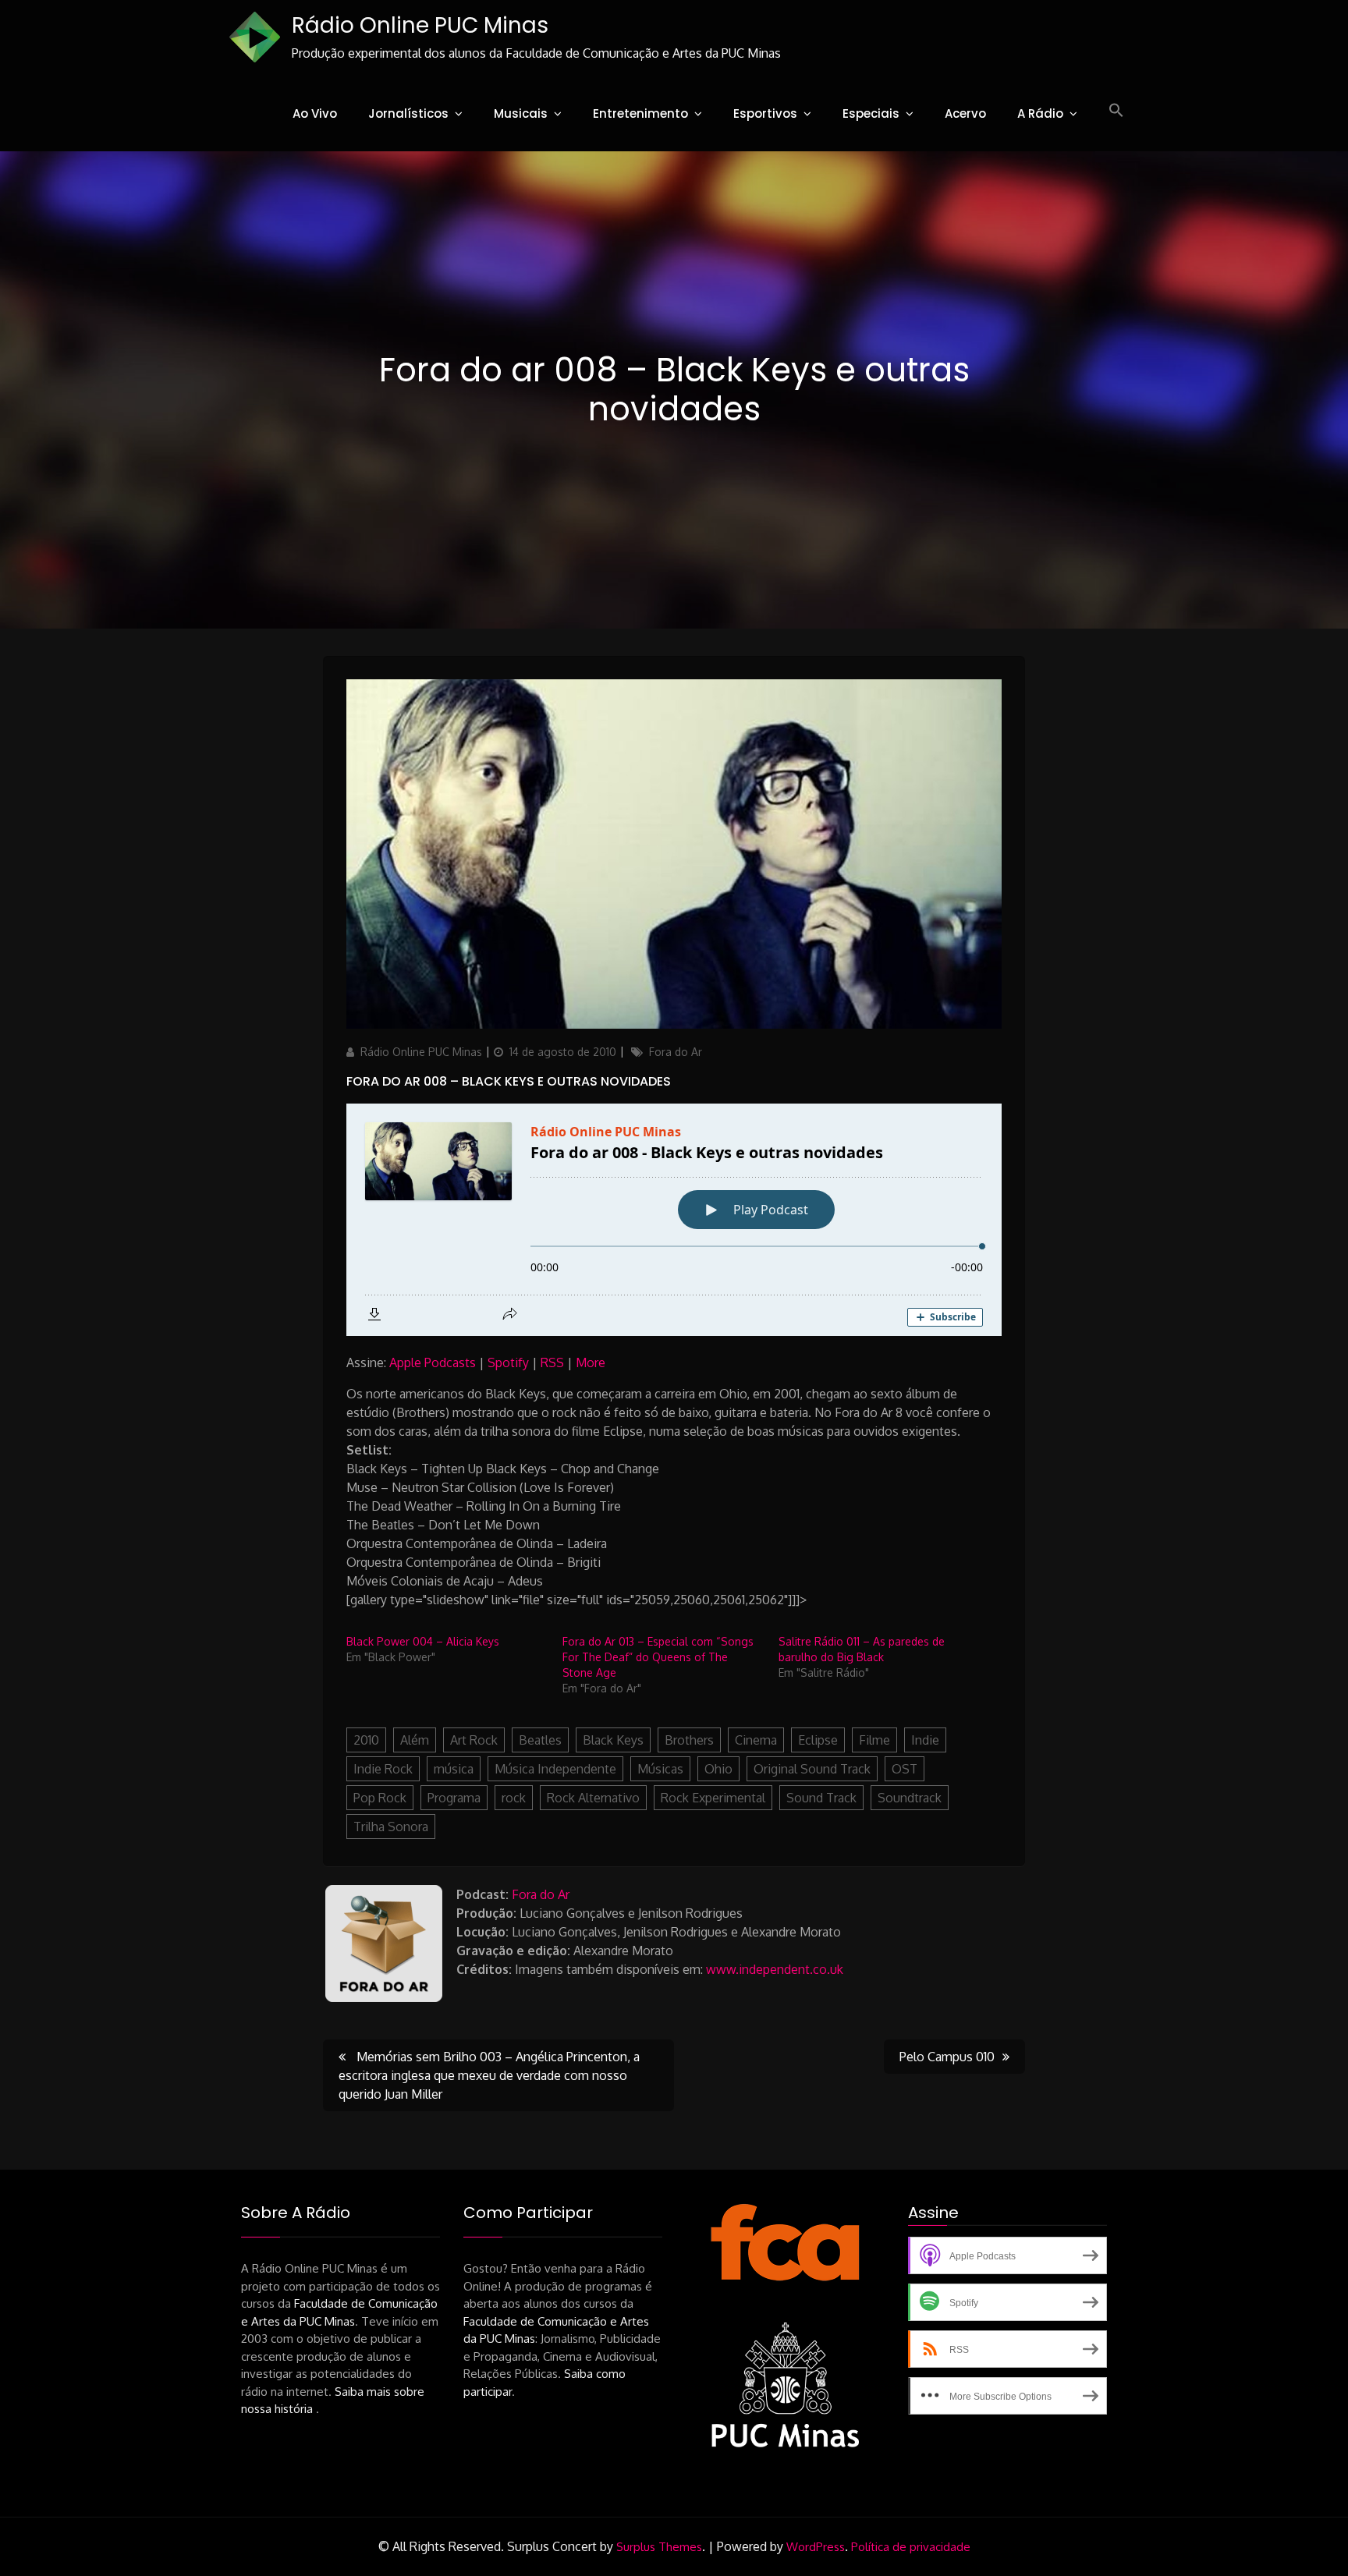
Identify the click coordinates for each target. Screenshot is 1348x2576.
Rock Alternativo (593, 1798)
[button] (1116, 111)
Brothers (689, 1740)
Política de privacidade (911, 2547)
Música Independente (555, 1769)
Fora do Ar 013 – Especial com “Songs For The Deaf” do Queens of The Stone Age (658, 1657)
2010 (366, 1740)
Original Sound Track (812, 1769)
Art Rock (474, 1740)
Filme (874, 1740)
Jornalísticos (408, 113)
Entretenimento (640, 113)
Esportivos (765, 113)
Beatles (540, 1740)
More (591, 1362)
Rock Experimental (713, 1798)
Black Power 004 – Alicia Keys (423, 1641)
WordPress (816, 2547)
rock (514, 1798)
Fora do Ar (676, 1052)
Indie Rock (383, 1769)
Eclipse (818, 1740)
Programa (454, 1798)
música (454, 1769)
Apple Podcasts (433, 1362)
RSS (552, 1362)
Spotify (508, 1362)
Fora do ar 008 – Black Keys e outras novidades (509, 1081)
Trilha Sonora (391, 1827)
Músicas (660, 1769)
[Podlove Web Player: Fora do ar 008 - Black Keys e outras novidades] (674, 1220)
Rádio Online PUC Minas (420, 25)
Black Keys (613, 1740)
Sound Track (821, 1798)
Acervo (965, 113)
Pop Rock (380, 1798)
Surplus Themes (659, 2547)
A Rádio (1040, 113)
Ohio (718, 1769)
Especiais (871, 113)
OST (905, 1769)
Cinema (756, 1740)
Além (415, 1740)
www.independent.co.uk (775, 1969)
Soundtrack (910, 1798)
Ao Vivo (315, 113)
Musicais (521, 113)
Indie (925, 1740)
